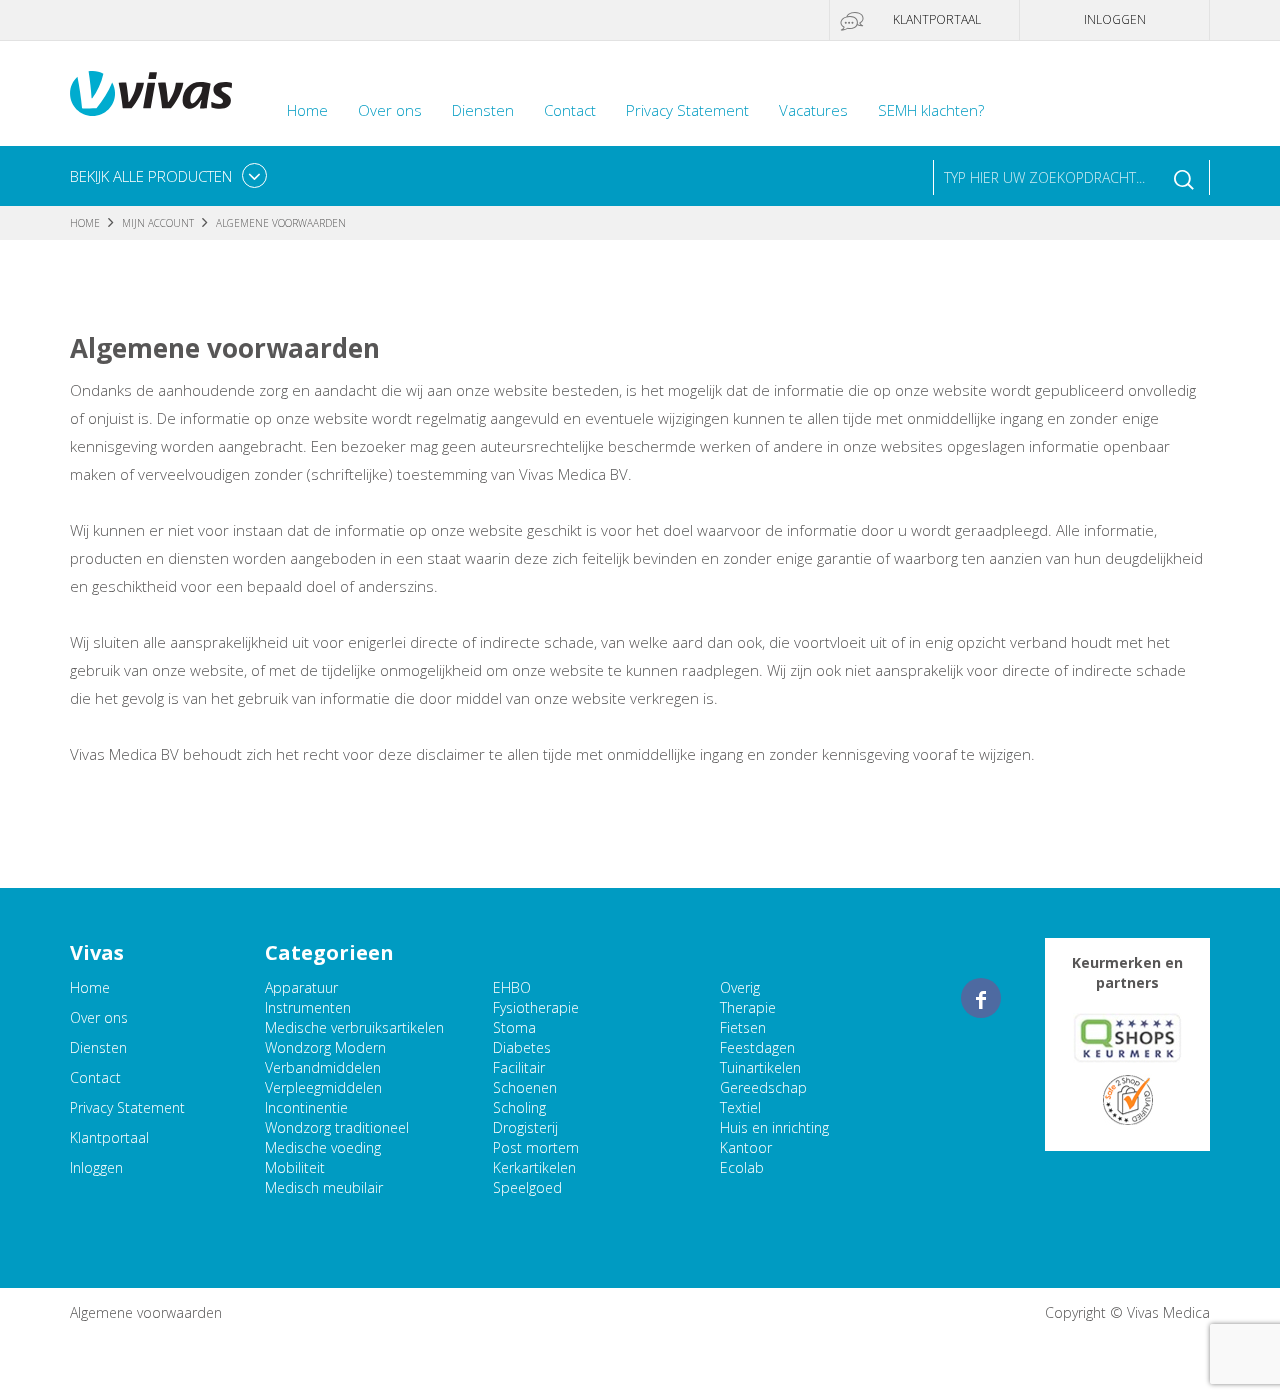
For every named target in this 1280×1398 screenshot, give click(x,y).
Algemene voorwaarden (146, 1312)
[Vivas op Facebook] (981, 998)
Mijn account (158, 223)
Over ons (390, 110)
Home (307, 110)
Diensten (483, 110)
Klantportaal (937, 19)
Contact (570, 110)
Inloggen (1115, 19)
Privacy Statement (687, 110)
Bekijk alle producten (151, 176)
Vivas (151, 93)
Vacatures (813, 110)
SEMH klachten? (931, 110)
